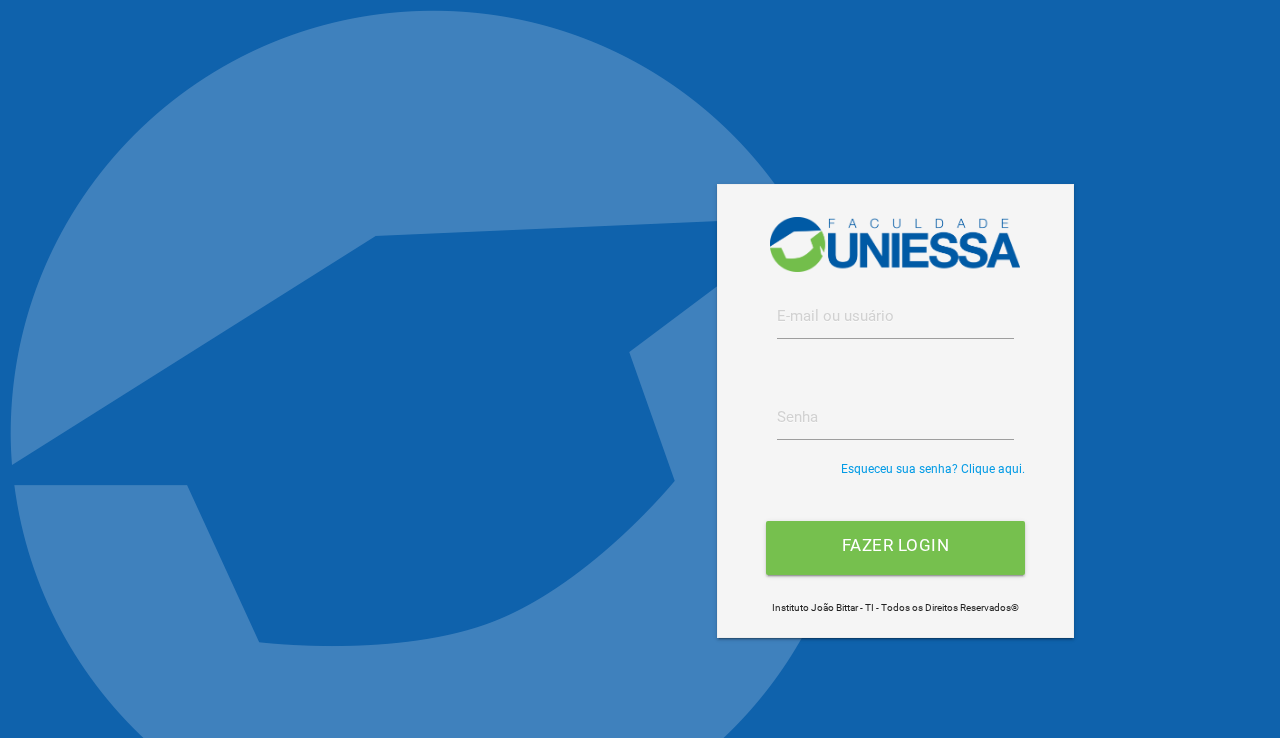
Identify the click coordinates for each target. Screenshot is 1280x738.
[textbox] (895, 316)
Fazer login (896, 545)
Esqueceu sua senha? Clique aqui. (933, 469)
